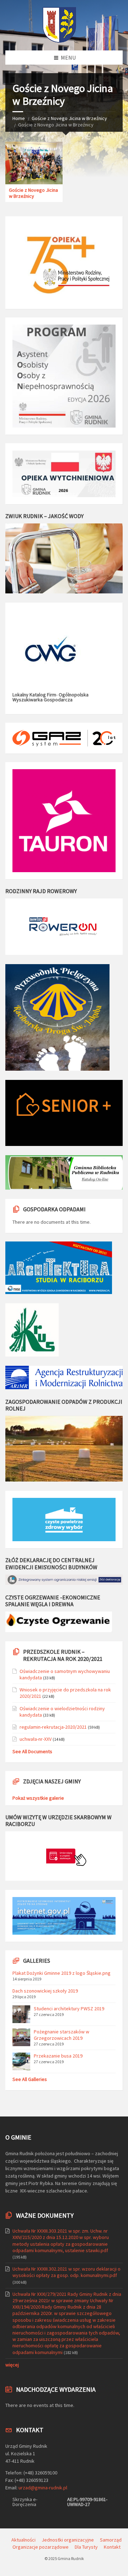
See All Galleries (30, 2079)
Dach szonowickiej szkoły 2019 (45, 1991)
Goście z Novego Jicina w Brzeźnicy (69, 118)
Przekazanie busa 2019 (58, 2056)
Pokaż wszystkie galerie (38, 1798)
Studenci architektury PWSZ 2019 (69, 2009)
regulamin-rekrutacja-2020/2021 (53, 1727)
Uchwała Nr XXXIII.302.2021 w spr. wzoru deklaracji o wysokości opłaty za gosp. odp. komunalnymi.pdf (66, 2272)
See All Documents (32, 1751)
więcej (12, 2365)
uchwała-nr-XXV (36, 1739)
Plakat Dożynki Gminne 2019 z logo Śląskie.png (62, 1973)
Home (19, 118)
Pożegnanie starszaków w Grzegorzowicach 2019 (62, 2035)
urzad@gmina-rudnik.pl (43, 2488)
